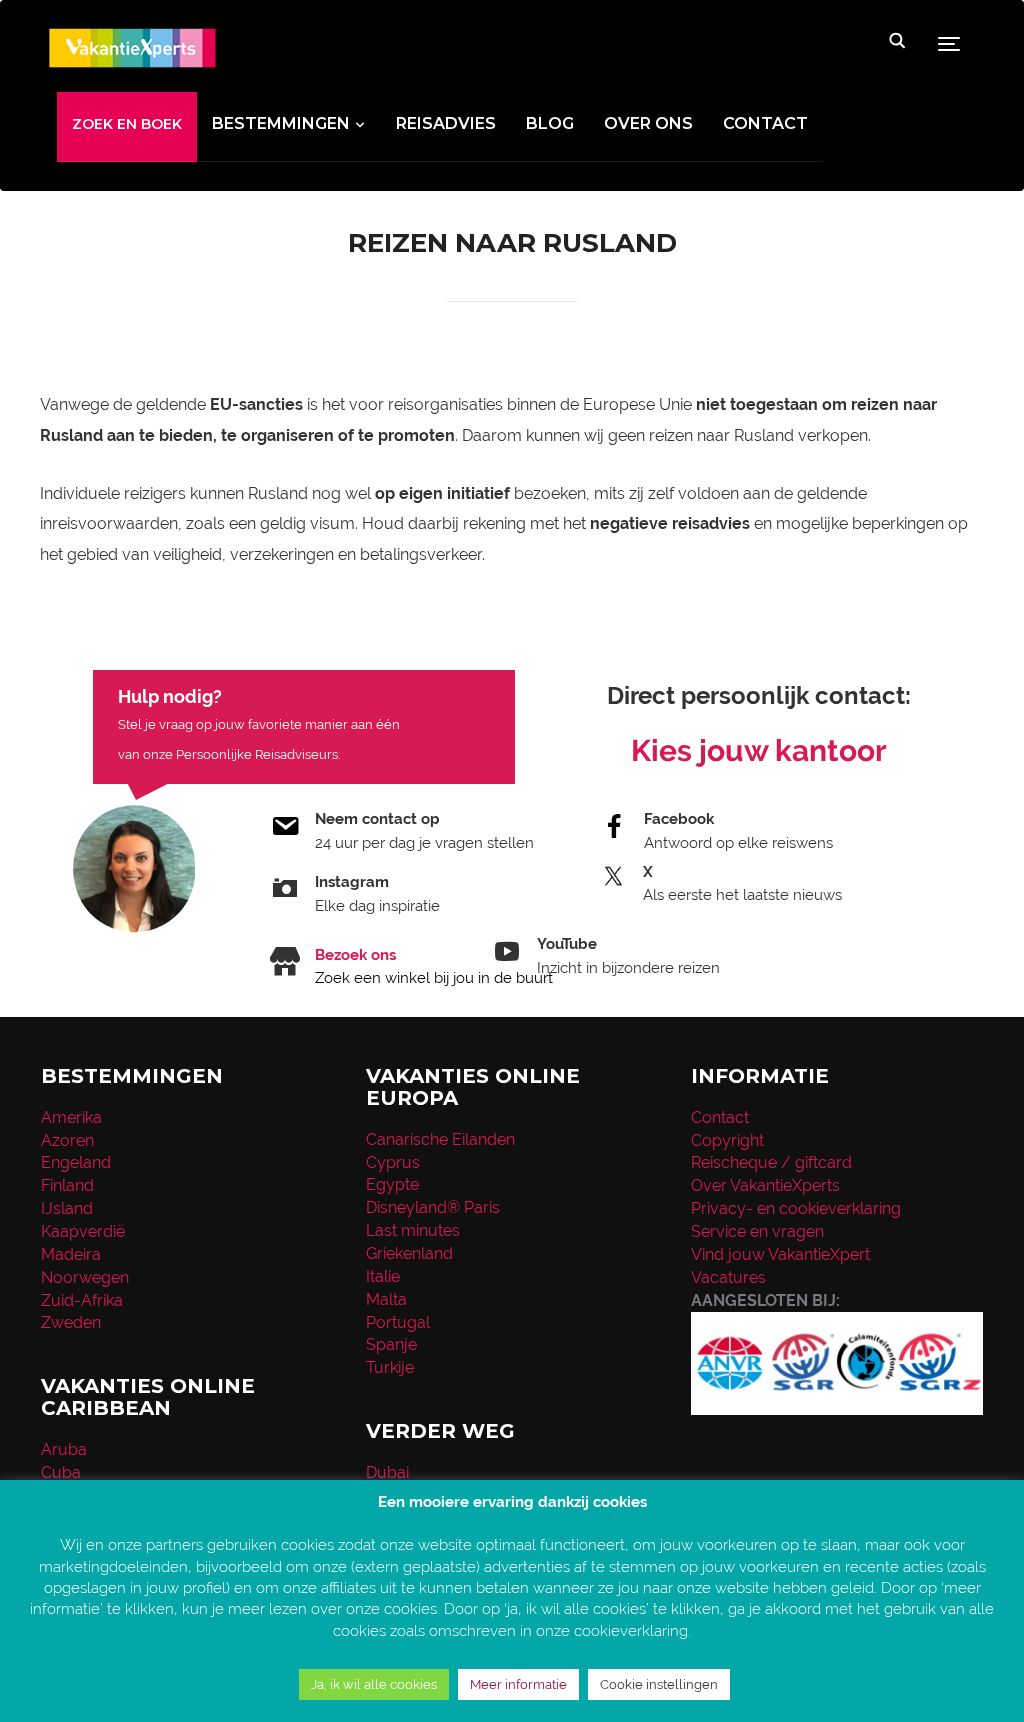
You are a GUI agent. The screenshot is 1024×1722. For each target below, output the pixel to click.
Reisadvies (446, 123)
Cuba (61, 1472)
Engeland (76, 1162)
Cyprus (393, 1162)
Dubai (387, 1472)
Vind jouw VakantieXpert (780, 1254)
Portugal (398, 1322)
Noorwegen (85, 1277)
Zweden (71, 1322)
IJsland (67, 1208)
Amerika (71, 1117)
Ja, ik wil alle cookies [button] (374, 1684)
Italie (383, 1276)
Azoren (67, 1140)
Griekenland (409, 1253)
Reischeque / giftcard (771, 1162)
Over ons (648, 123)
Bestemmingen (281, 123)
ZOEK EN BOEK (127, 124)
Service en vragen (757, 1231)
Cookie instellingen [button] (659, 1684)
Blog (550, 123)
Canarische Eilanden (440, 1139)
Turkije (390, 1367)
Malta (386, 1299)
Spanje (391, 1344)
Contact (765, 123)
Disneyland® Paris (433, 1207)
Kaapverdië (83, 1231)
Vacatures (728, 1277)
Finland (67, 1185)
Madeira (71, 1254)
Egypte (392, 1184)
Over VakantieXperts (765, 1185)
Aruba (64, 1449)
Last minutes (413, 1230)
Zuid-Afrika (82, 1300)
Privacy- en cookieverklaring (796, 1208)
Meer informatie (518, 1684)
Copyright (727, 1140)
